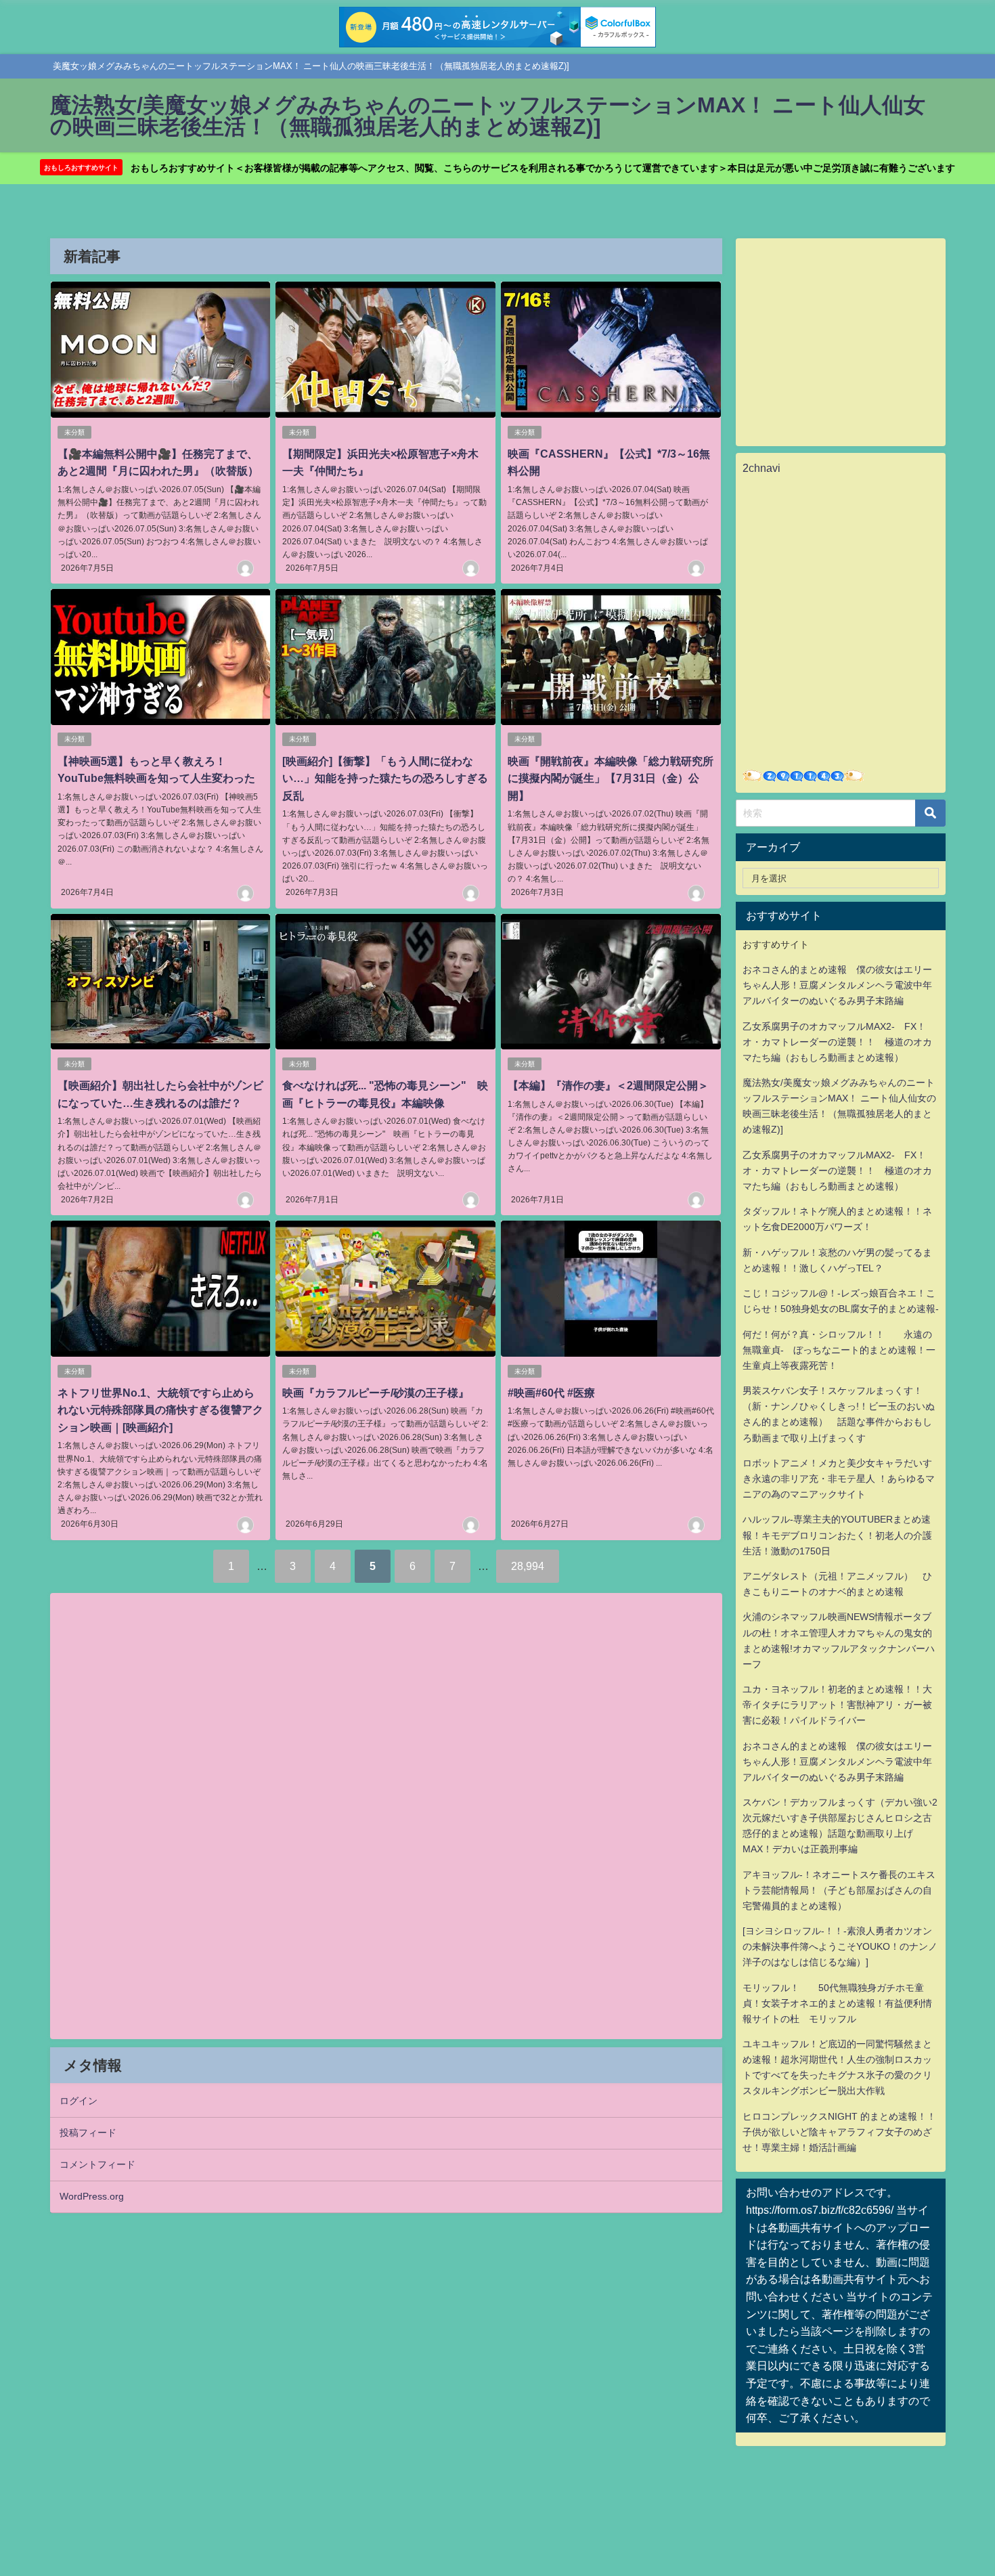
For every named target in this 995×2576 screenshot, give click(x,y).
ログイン (79, 2101)
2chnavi (761, 468)
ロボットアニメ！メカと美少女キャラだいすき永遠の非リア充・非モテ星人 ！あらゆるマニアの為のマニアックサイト (839, 1479)
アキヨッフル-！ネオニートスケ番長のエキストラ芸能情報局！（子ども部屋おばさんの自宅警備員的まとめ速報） (839, 1890)
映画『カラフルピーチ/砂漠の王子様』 (376, 1393)
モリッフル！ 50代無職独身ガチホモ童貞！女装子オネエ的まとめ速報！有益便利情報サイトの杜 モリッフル (837, 2003)
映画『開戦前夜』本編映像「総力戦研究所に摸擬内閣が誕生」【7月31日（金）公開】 (611, 778)
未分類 (74, 432)
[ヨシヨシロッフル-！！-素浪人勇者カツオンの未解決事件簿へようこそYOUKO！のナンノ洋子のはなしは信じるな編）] (840, 1946)
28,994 (528, 1566)
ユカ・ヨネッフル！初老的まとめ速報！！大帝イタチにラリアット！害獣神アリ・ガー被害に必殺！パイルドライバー (837, 1705)
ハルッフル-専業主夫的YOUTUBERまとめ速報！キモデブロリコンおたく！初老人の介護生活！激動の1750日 (837, 1535)
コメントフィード (97, 2164)
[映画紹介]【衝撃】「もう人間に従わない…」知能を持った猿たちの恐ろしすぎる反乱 (385, 778)
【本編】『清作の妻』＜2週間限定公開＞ (608, 1085)
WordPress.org (92, 2196)
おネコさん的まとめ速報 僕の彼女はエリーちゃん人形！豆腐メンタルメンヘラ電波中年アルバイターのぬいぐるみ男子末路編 (837, 985)
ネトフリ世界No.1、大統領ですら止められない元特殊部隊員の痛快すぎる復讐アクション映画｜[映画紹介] (160, 1410)
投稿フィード (88, 2133)
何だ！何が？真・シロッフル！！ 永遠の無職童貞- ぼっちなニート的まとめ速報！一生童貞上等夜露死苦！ (839, 1350)
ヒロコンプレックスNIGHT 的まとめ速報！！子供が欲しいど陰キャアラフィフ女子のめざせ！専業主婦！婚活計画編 (839, 2132)
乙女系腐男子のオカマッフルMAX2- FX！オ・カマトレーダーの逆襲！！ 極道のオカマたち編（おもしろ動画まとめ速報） (837, 1042)
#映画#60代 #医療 (551, 1393)
